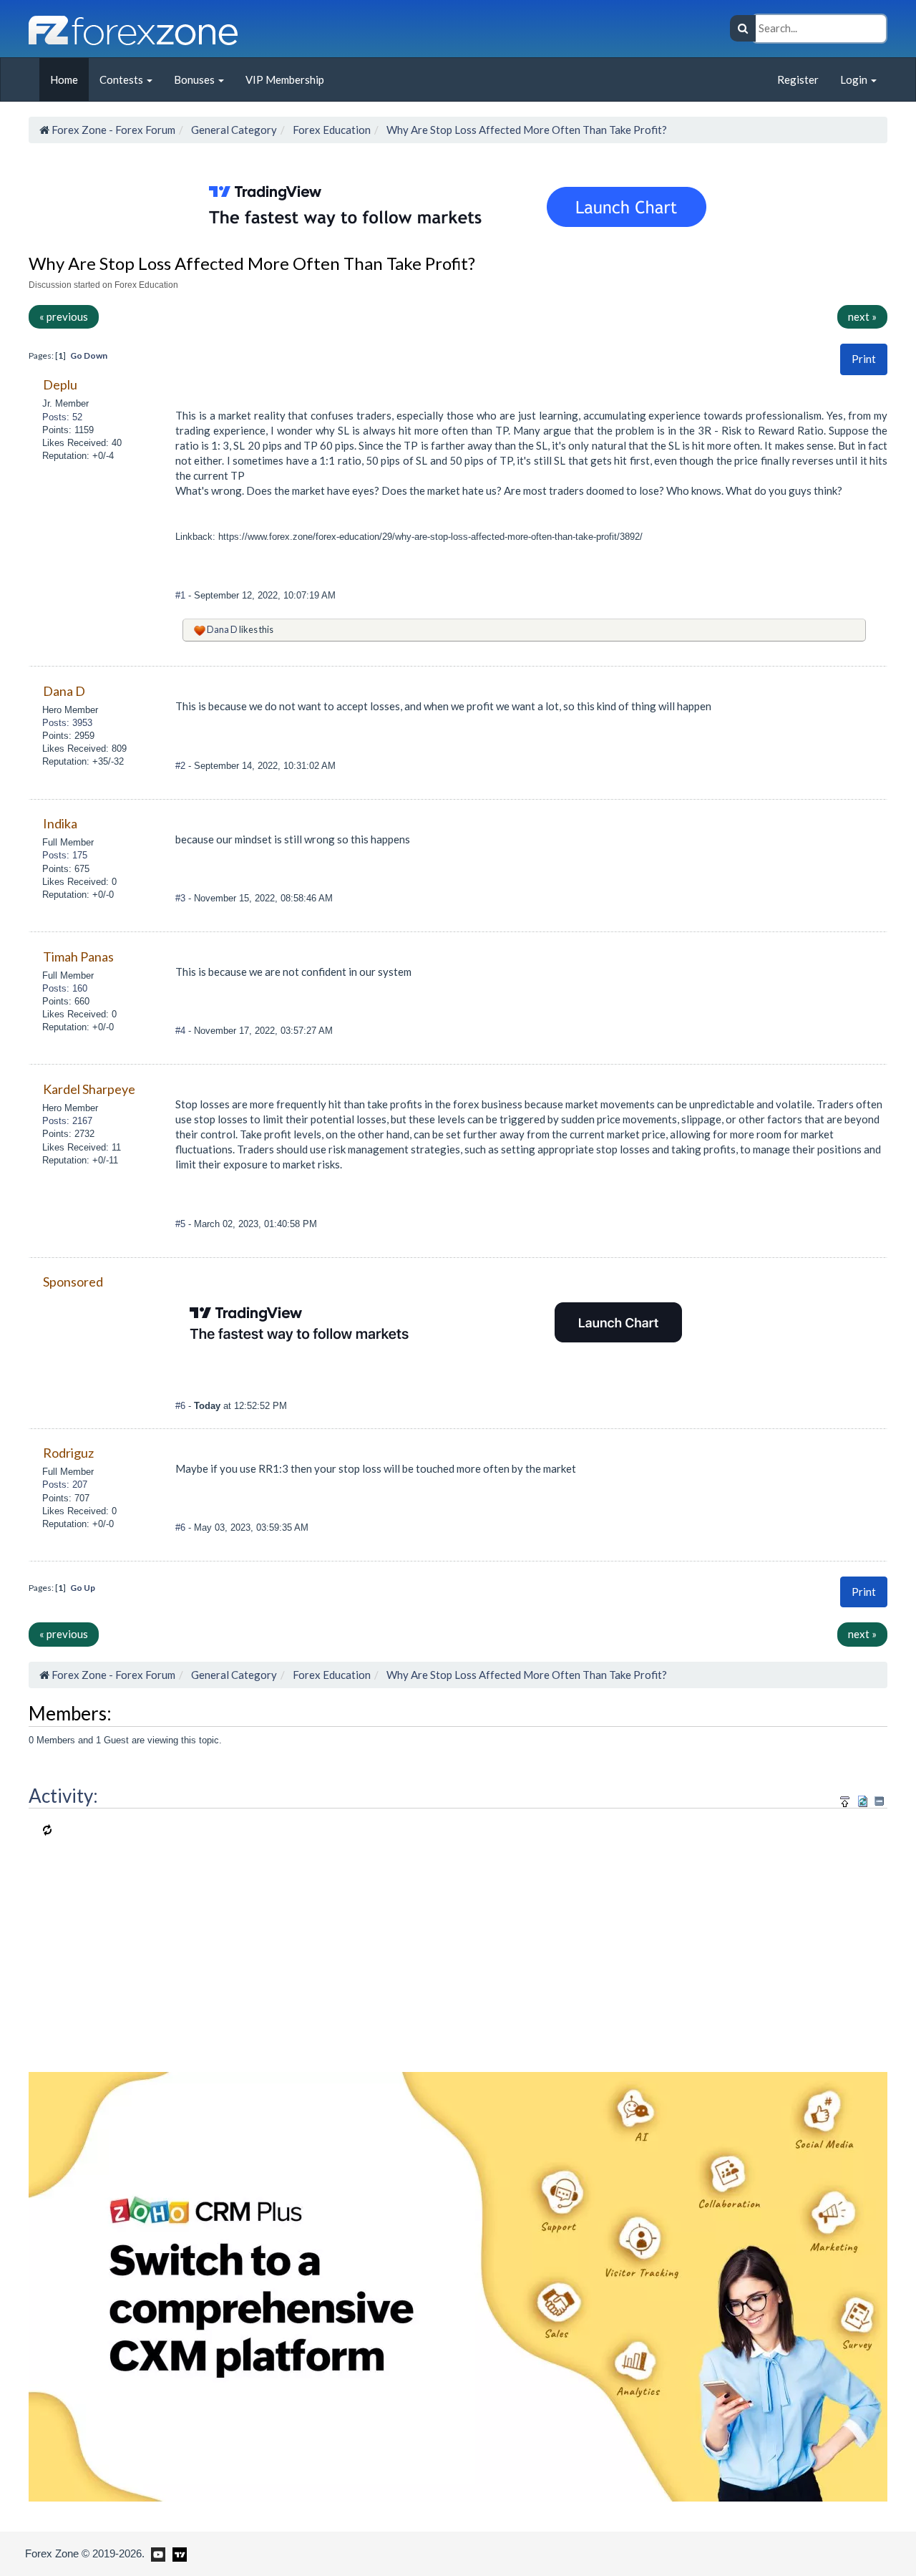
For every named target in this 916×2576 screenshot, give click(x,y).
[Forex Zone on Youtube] (156, 2553)
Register (798, 79)
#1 (182, 595)
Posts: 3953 (67, 723)
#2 (182, 766)
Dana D (222, 629)
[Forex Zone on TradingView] (177, 2553)
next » (862, 316)
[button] (864, 359)
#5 (182, 1224)
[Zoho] (458, 2285)
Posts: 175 (65, 855)
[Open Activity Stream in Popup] (845, 1800)
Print (864, 359)
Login (855, 79)
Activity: (63, 1796)
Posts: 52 (62, 417)
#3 (182, 898)
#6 (182, 1406)
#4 (182, 1031)
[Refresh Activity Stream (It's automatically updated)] (863, 1800)
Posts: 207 (65, 1485)
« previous (64, 316)
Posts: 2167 (67, 1121)
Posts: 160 (65, 988)
